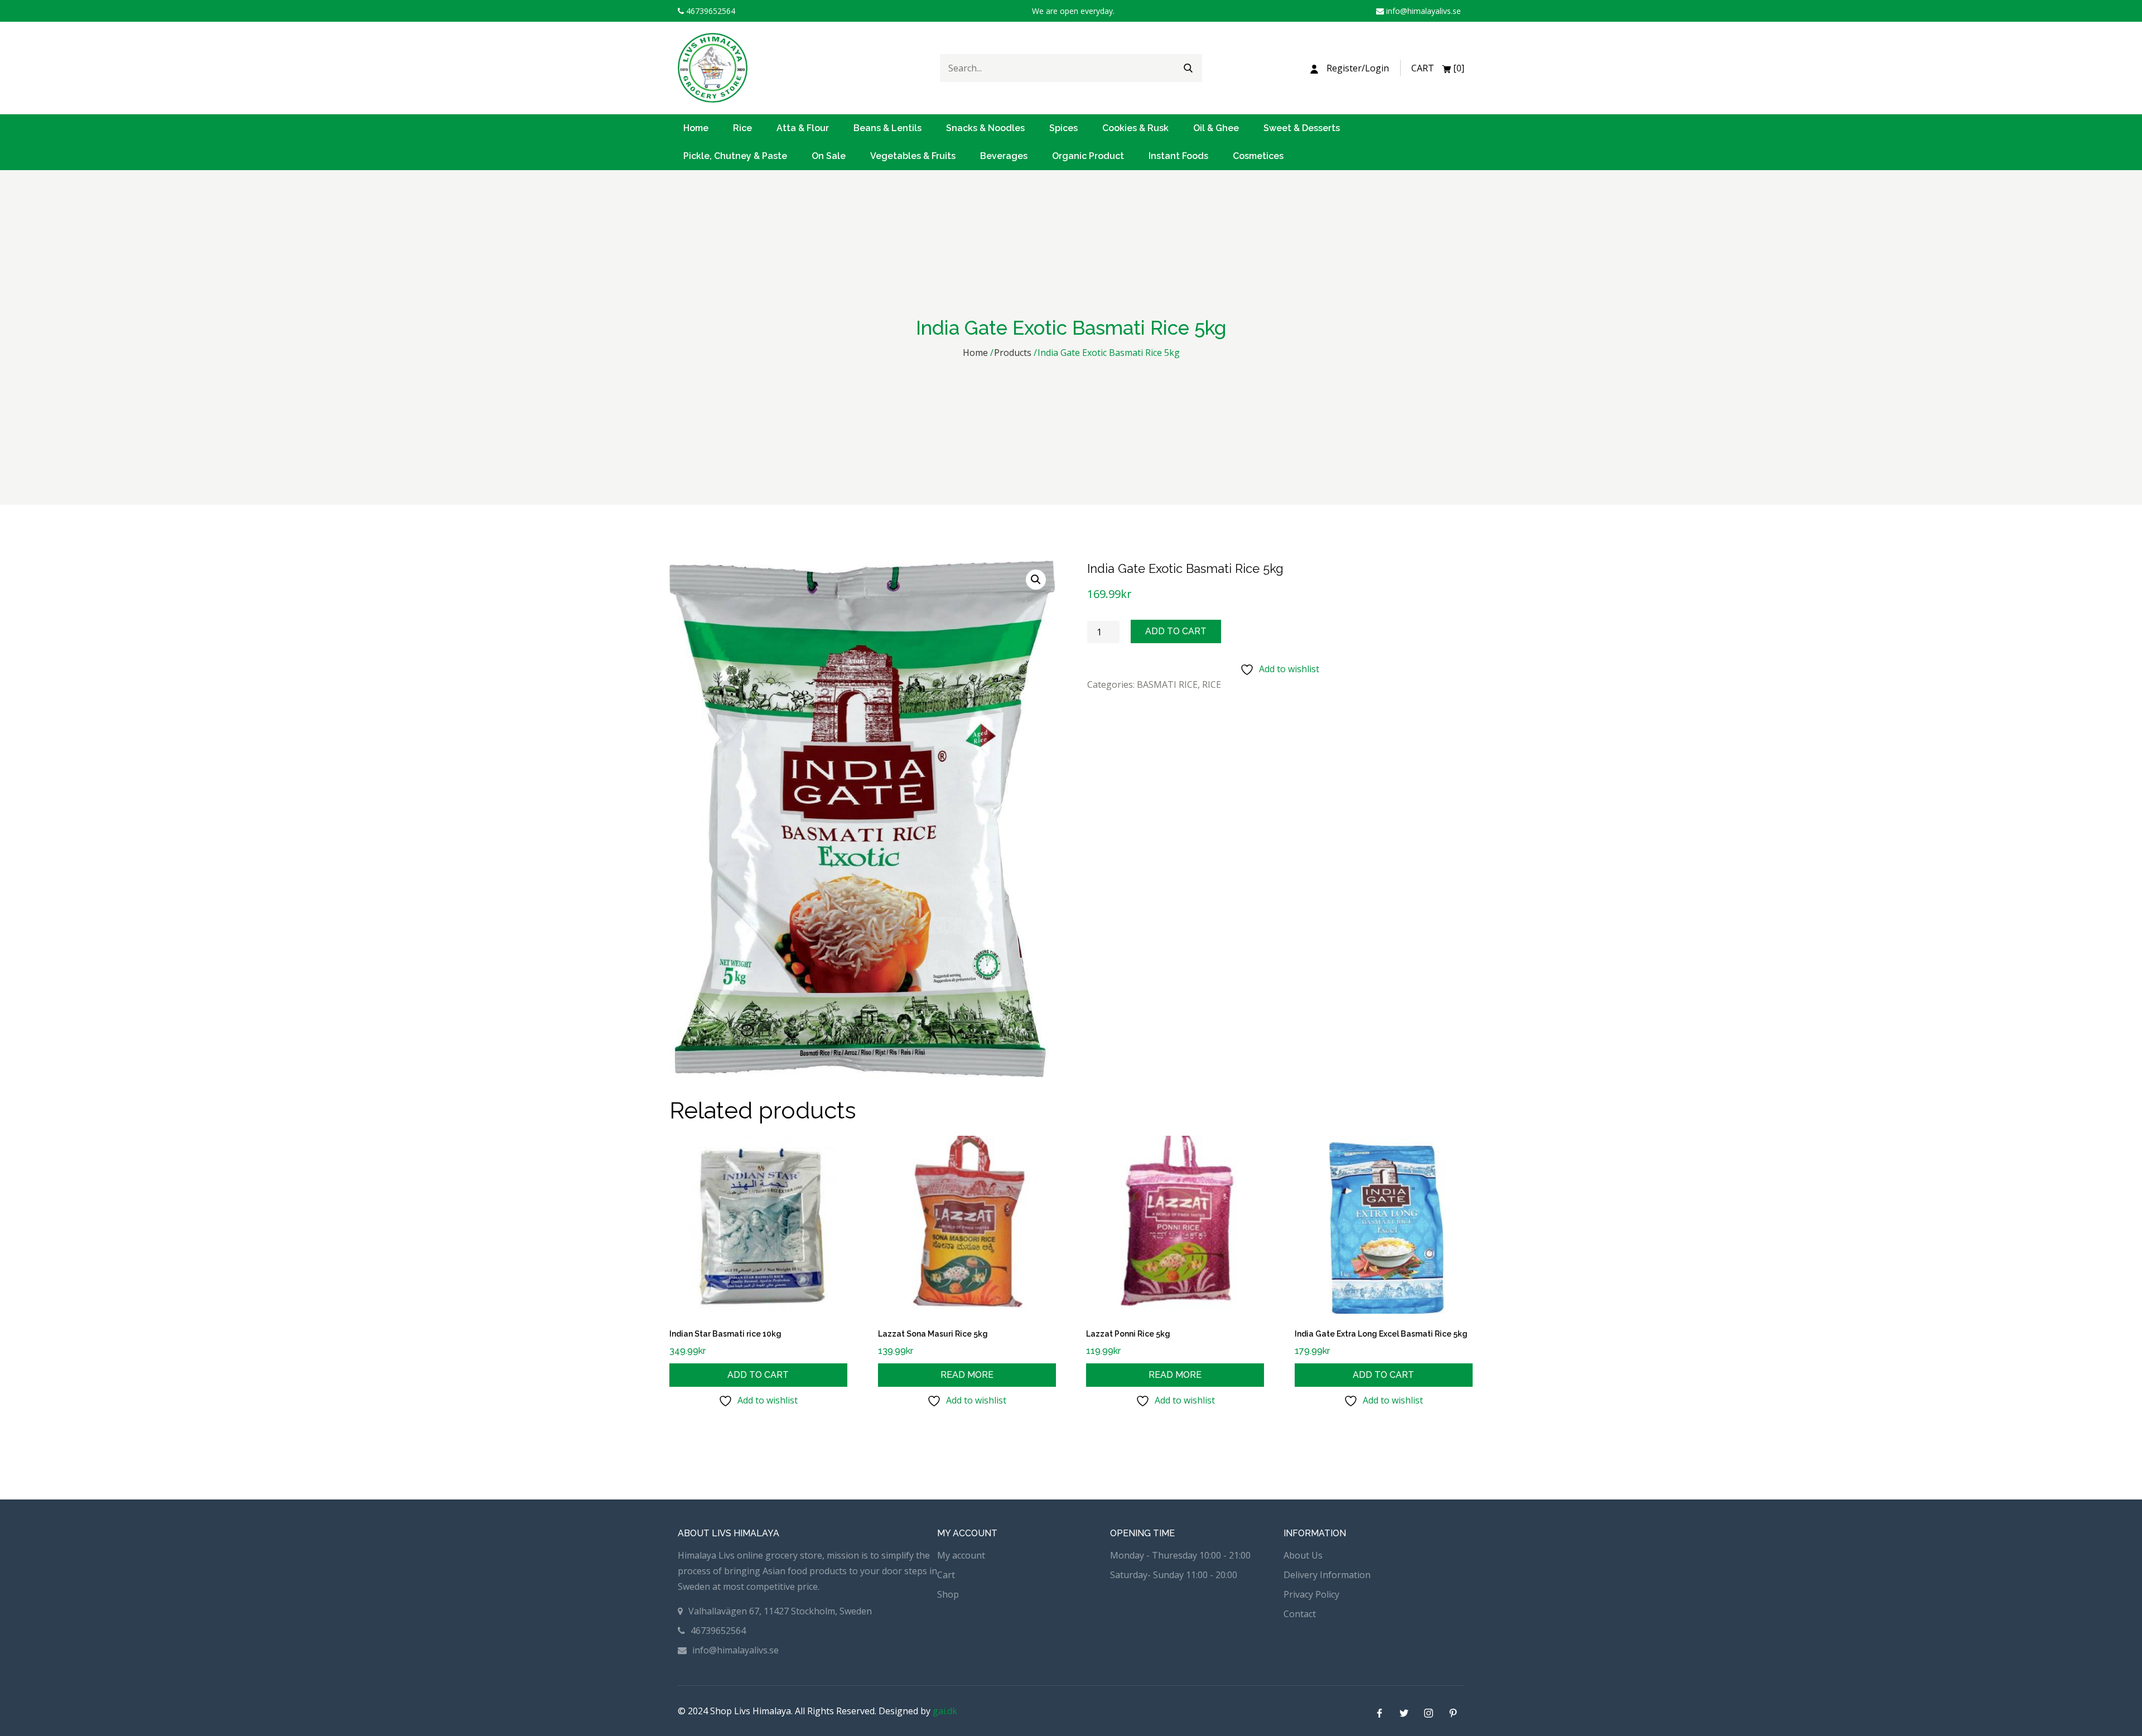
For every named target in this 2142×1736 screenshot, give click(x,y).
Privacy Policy (1311, 1594)
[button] (1036, 580)
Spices (1063, 128)
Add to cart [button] (758, 1375)
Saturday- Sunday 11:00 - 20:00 (1174, 1575)
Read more (967, 1375)
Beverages (1004, 156)
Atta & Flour (803, 128)
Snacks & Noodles (985, 128)
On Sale (829, 156)
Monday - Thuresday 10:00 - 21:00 (1180, 1555)
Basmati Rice (1167, 684)
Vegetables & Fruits (913, 156)
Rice (742, 128)
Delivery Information (1327, 1575)
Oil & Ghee (1216, 128)
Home (696, 128)
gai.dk (945, 1711)
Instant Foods (1178, 156)
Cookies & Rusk (1135, 128)
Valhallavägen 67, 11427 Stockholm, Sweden (780, 1611)
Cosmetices (1258, 156)
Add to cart (1176, 631)
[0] (1438, 68)
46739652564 (710, 11)
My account (961, 1555)
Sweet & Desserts (1302, 128)
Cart (946, 1575)
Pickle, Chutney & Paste (735, 156)
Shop (948, 1594)
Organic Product (1088, 156)
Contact (1300, 1614)
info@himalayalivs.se (1422, 11)
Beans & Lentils (887, 128)
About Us (1303, 1555)
